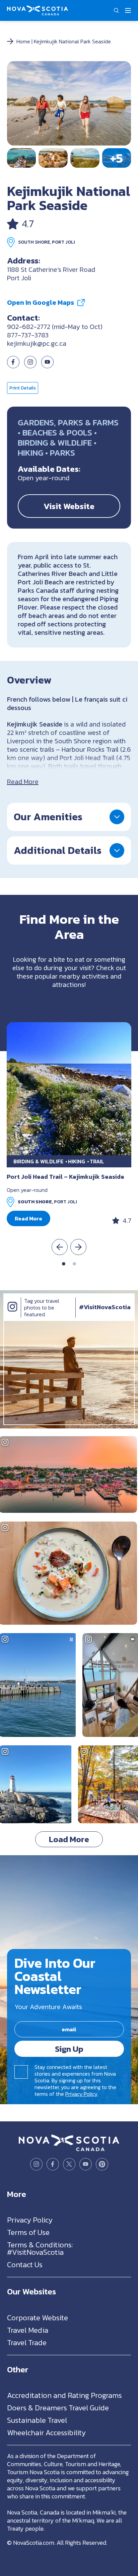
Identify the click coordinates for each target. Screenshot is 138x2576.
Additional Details (58, 850)
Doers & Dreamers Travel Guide (58, 2408)
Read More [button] (28, 1218)
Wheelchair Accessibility (46, 2433)
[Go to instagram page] (30, 366)
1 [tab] (64, 1264)
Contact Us (25, 2265)
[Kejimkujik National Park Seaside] (69, 103)
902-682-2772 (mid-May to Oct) (55, 327)
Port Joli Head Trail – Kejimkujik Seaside (65, 1177)
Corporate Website (38, 2318)
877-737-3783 (28, 335)
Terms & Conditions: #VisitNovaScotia (40, 2249)
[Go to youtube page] (86, 2164)
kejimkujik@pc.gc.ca (37, 343)
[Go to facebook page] (13, 366)
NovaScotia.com (34, 2543)
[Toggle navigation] (128, 10)
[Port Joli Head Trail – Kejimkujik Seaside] (69, 1089)
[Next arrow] (78, 1247)
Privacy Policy (81, 2094)
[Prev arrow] (60, 1247)
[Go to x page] (69, 2164)
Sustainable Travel (37, 2420)
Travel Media (28, 2330)
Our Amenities (48, 817)
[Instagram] (12, 1314)
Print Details (23, 388)
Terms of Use (28, 2232)
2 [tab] (74, 1264)
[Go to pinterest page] (102, 2164)
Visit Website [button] (69, 506)
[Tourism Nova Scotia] (38, 9)
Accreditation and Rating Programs (64, 2395)
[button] (116, 10)
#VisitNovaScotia (105, 1307)
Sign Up (69, 2049)
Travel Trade (27, 2343)
